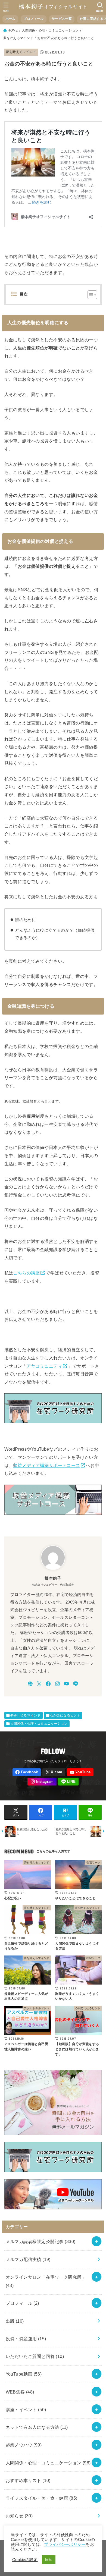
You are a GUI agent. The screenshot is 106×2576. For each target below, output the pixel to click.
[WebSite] (30, 1684)
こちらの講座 (26, 1273)
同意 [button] (49, 2560)
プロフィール (33, 19)
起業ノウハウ (24, 2445)
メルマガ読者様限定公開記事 (41, 2241)
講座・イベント (26, 2410)
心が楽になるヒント (65, 1715)
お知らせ (19, 2516)
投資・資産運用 (26, 2339)
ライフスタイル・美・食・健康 (42, 2498)
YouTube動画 (24, 2374)
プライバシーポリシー (65, 2544)
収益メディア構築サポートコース (46, 1465)
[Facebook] (48, 1684)
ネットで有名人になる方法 (37, 2427)
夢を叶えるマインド (21, 52)
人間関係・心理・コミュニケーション (39, 1724)
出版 (15, 2321)
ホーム (10, 19)
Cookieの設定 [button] (25, 2560)
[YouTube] (66, 1684)
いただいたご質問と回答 (35, 2356)
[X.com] (39, 1684)
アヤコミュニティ (44, 1366)
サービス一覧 (62, 19)
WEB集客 (20, 2392)
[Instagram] (57, 1684)
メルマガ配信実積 (28, 2259)
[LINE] (76, 1684)
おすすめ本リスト (28, 2480)
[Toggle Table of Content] (90, 295)
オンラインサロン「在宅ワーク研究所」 (46, 2281)
